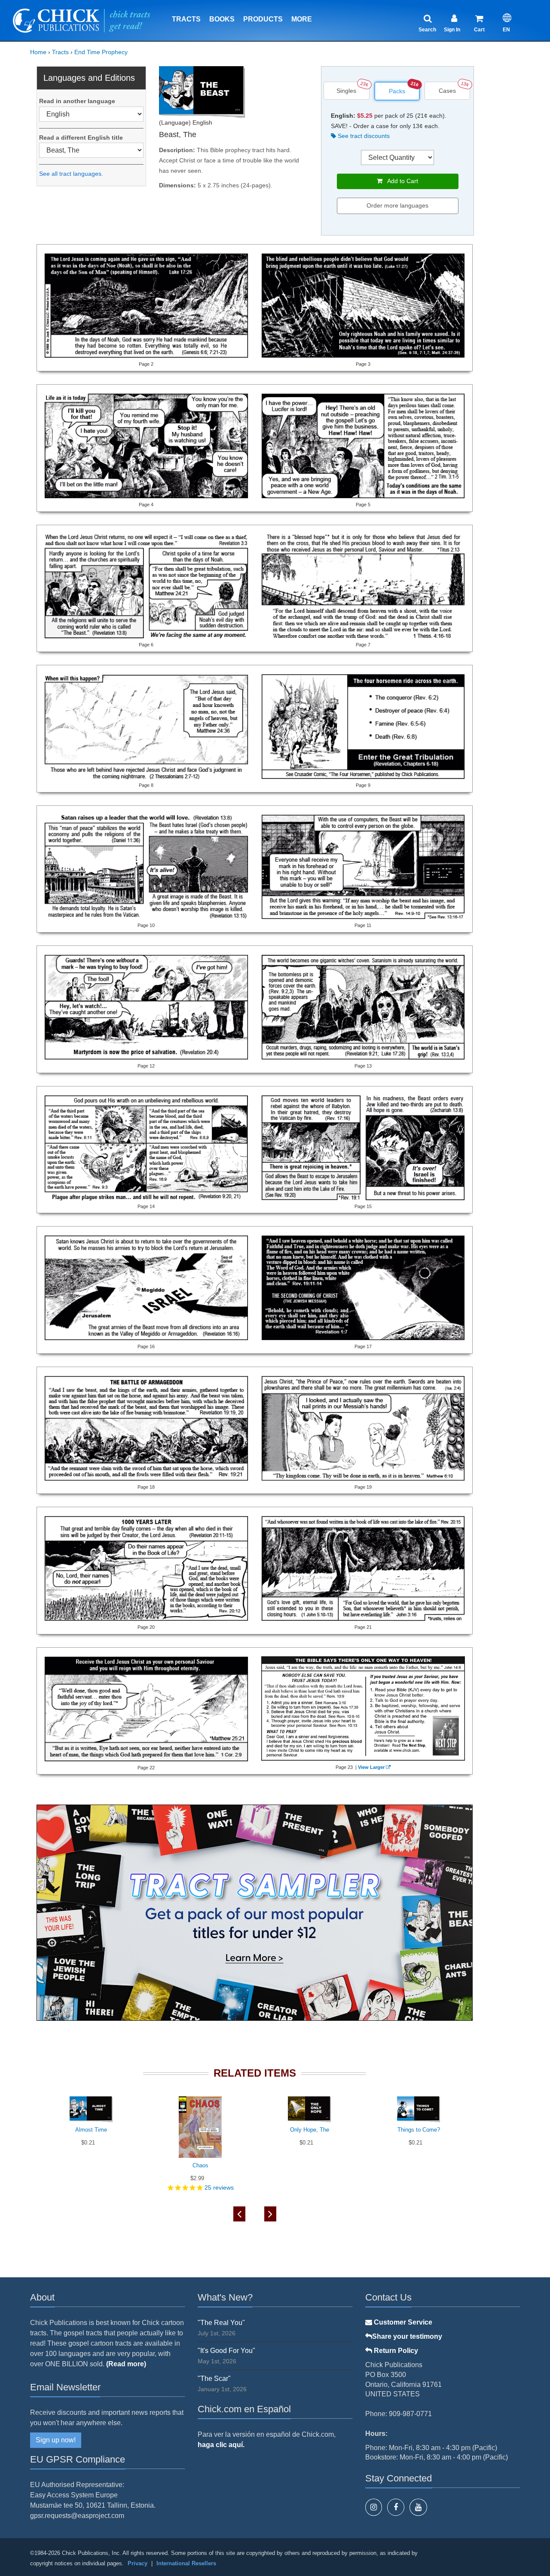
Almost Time (91, 2130)
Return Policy (395, 2351)
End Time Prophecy (101, 52)
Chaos (200, 2165)
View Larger (371, 1767)
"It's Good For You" (226, 2351)
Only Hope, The (310, 2130)
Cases (447, 91)
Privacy (137, 2563)
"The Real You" (221, 2323)
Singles (346, 91)
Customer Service (402, 2322)
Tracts (186, 19)
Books (222, 19)
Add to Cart (400, 181)
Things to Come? (419, 2130)
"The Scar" (214, 2379)
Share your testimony (407, 2336)
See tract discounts (363, 136)
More (302, 19)
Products (263, 19)
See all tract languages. (71, 174)
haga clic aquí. (221, 2445)
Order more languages (397, 205)
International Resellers (186, 2563)
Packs (397, 91)
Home (38, 52)
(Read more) (126, 2364)
